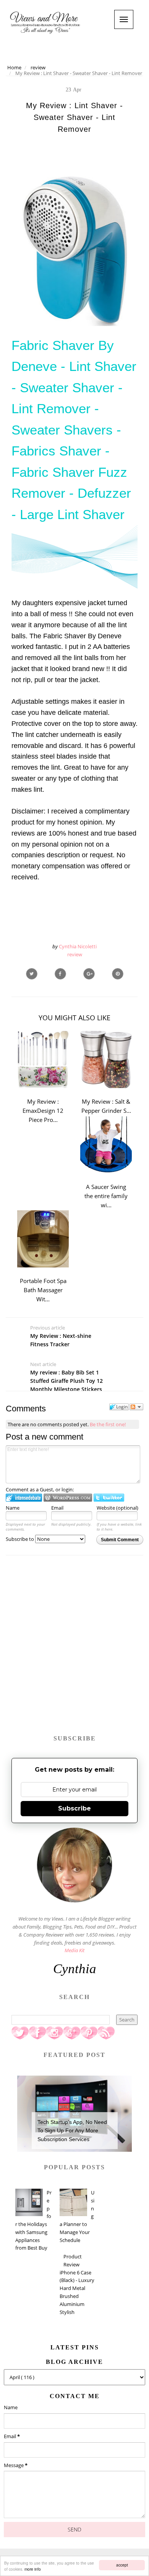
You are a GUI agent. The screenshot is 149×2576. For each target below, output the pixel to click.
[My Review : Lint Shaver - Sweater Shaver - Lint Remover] (89, 974)
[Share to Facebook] (60, 974)
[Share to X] (32, 974)
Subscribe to (20, 1539)
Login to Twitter (109, 1498)
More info (33, 2569)
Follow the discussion (136, 1407)
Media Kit (74, 1950)
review (75, 954)
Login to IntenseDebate (24, 1498)
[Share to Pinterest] (118, 974)
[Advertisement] (74, 1649)
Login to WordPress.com (68, 1498)
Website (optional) (117, 1508)
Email (57, 1508)
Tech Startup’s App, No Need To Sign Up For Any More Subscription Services (72, 2131)
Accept (122, 2565)
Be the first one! (108, 1424)
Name (13, 1508)
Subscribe (74, 1808)
